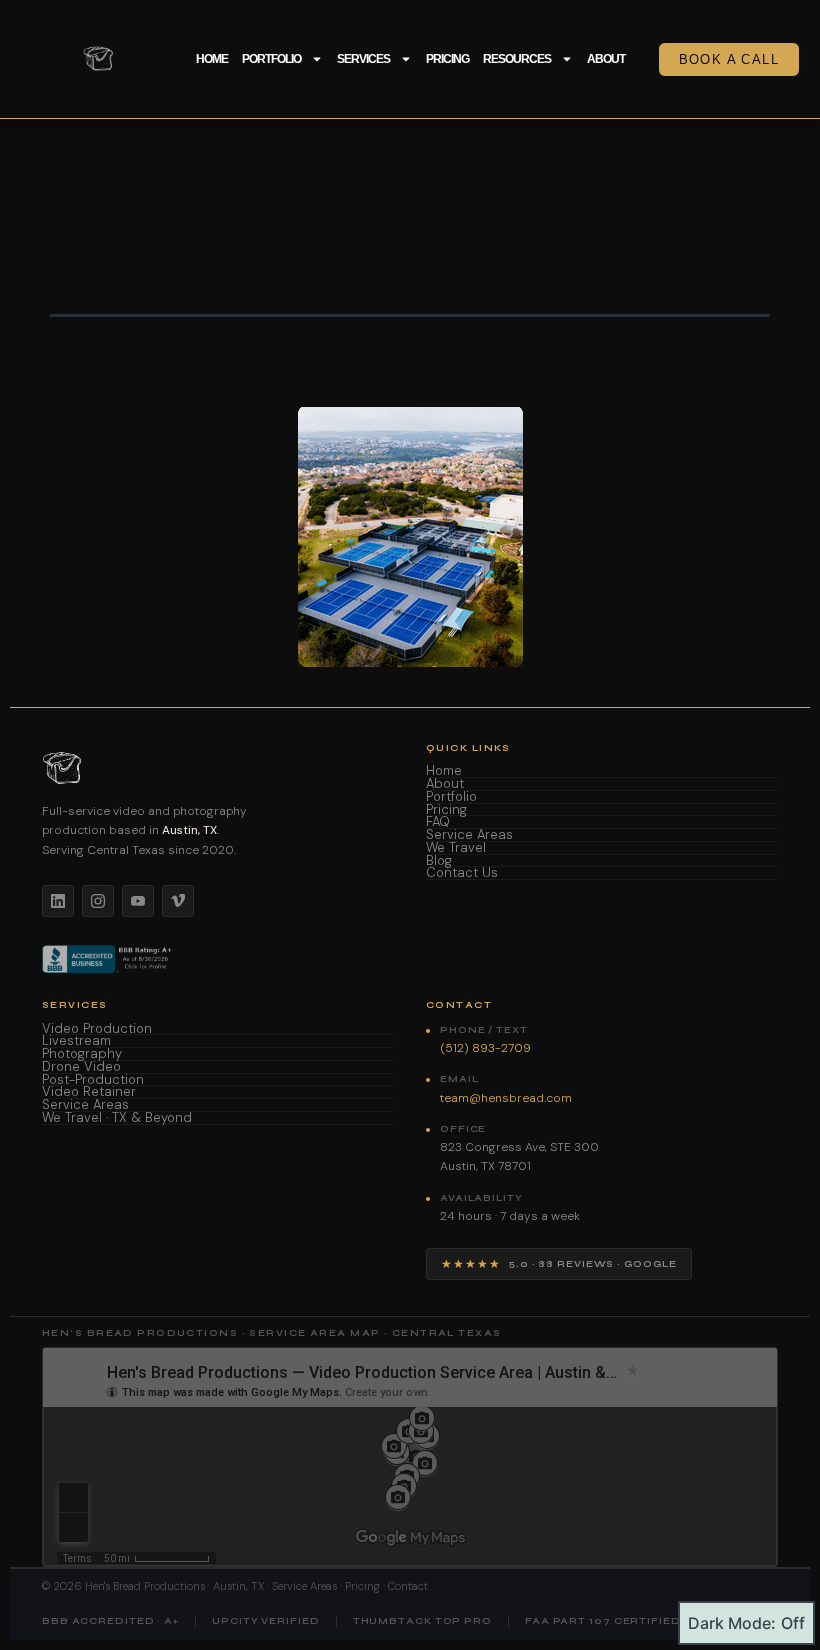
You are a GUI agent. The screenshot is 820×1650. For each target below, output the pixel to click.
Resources (517, 59)
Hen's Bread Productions (145, 1586)
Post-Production (93, 1080)
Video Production (97, 1029)
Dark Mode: (732, 1623)
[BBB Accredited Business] (108, 959)
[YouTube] (138, 901)
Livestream (76, 1041)
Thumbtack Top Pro (422, 1621)
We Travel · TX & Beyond (117, 1118)
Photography (82, 1054)
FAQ (438, 822)
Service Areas (469, 835)
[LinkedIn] (58, 901)
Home (212, 59)
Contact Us (462, 873)
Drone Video (81, 1067)
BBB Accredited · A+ (110, 1621)
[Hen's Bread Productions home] (218, 768)
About (606, 59)
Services (363, 59)
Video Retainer (89, 1092)
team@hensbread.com (506, 1098)
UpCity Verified (266, 1621)
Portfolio (271, 59)
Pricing (447, 59)
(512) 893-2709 (485, 1048)
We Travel (456, 848)
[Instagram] (98, 901)
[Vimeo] (178, 901)
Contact (408, 1586)
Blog (439, 861)
